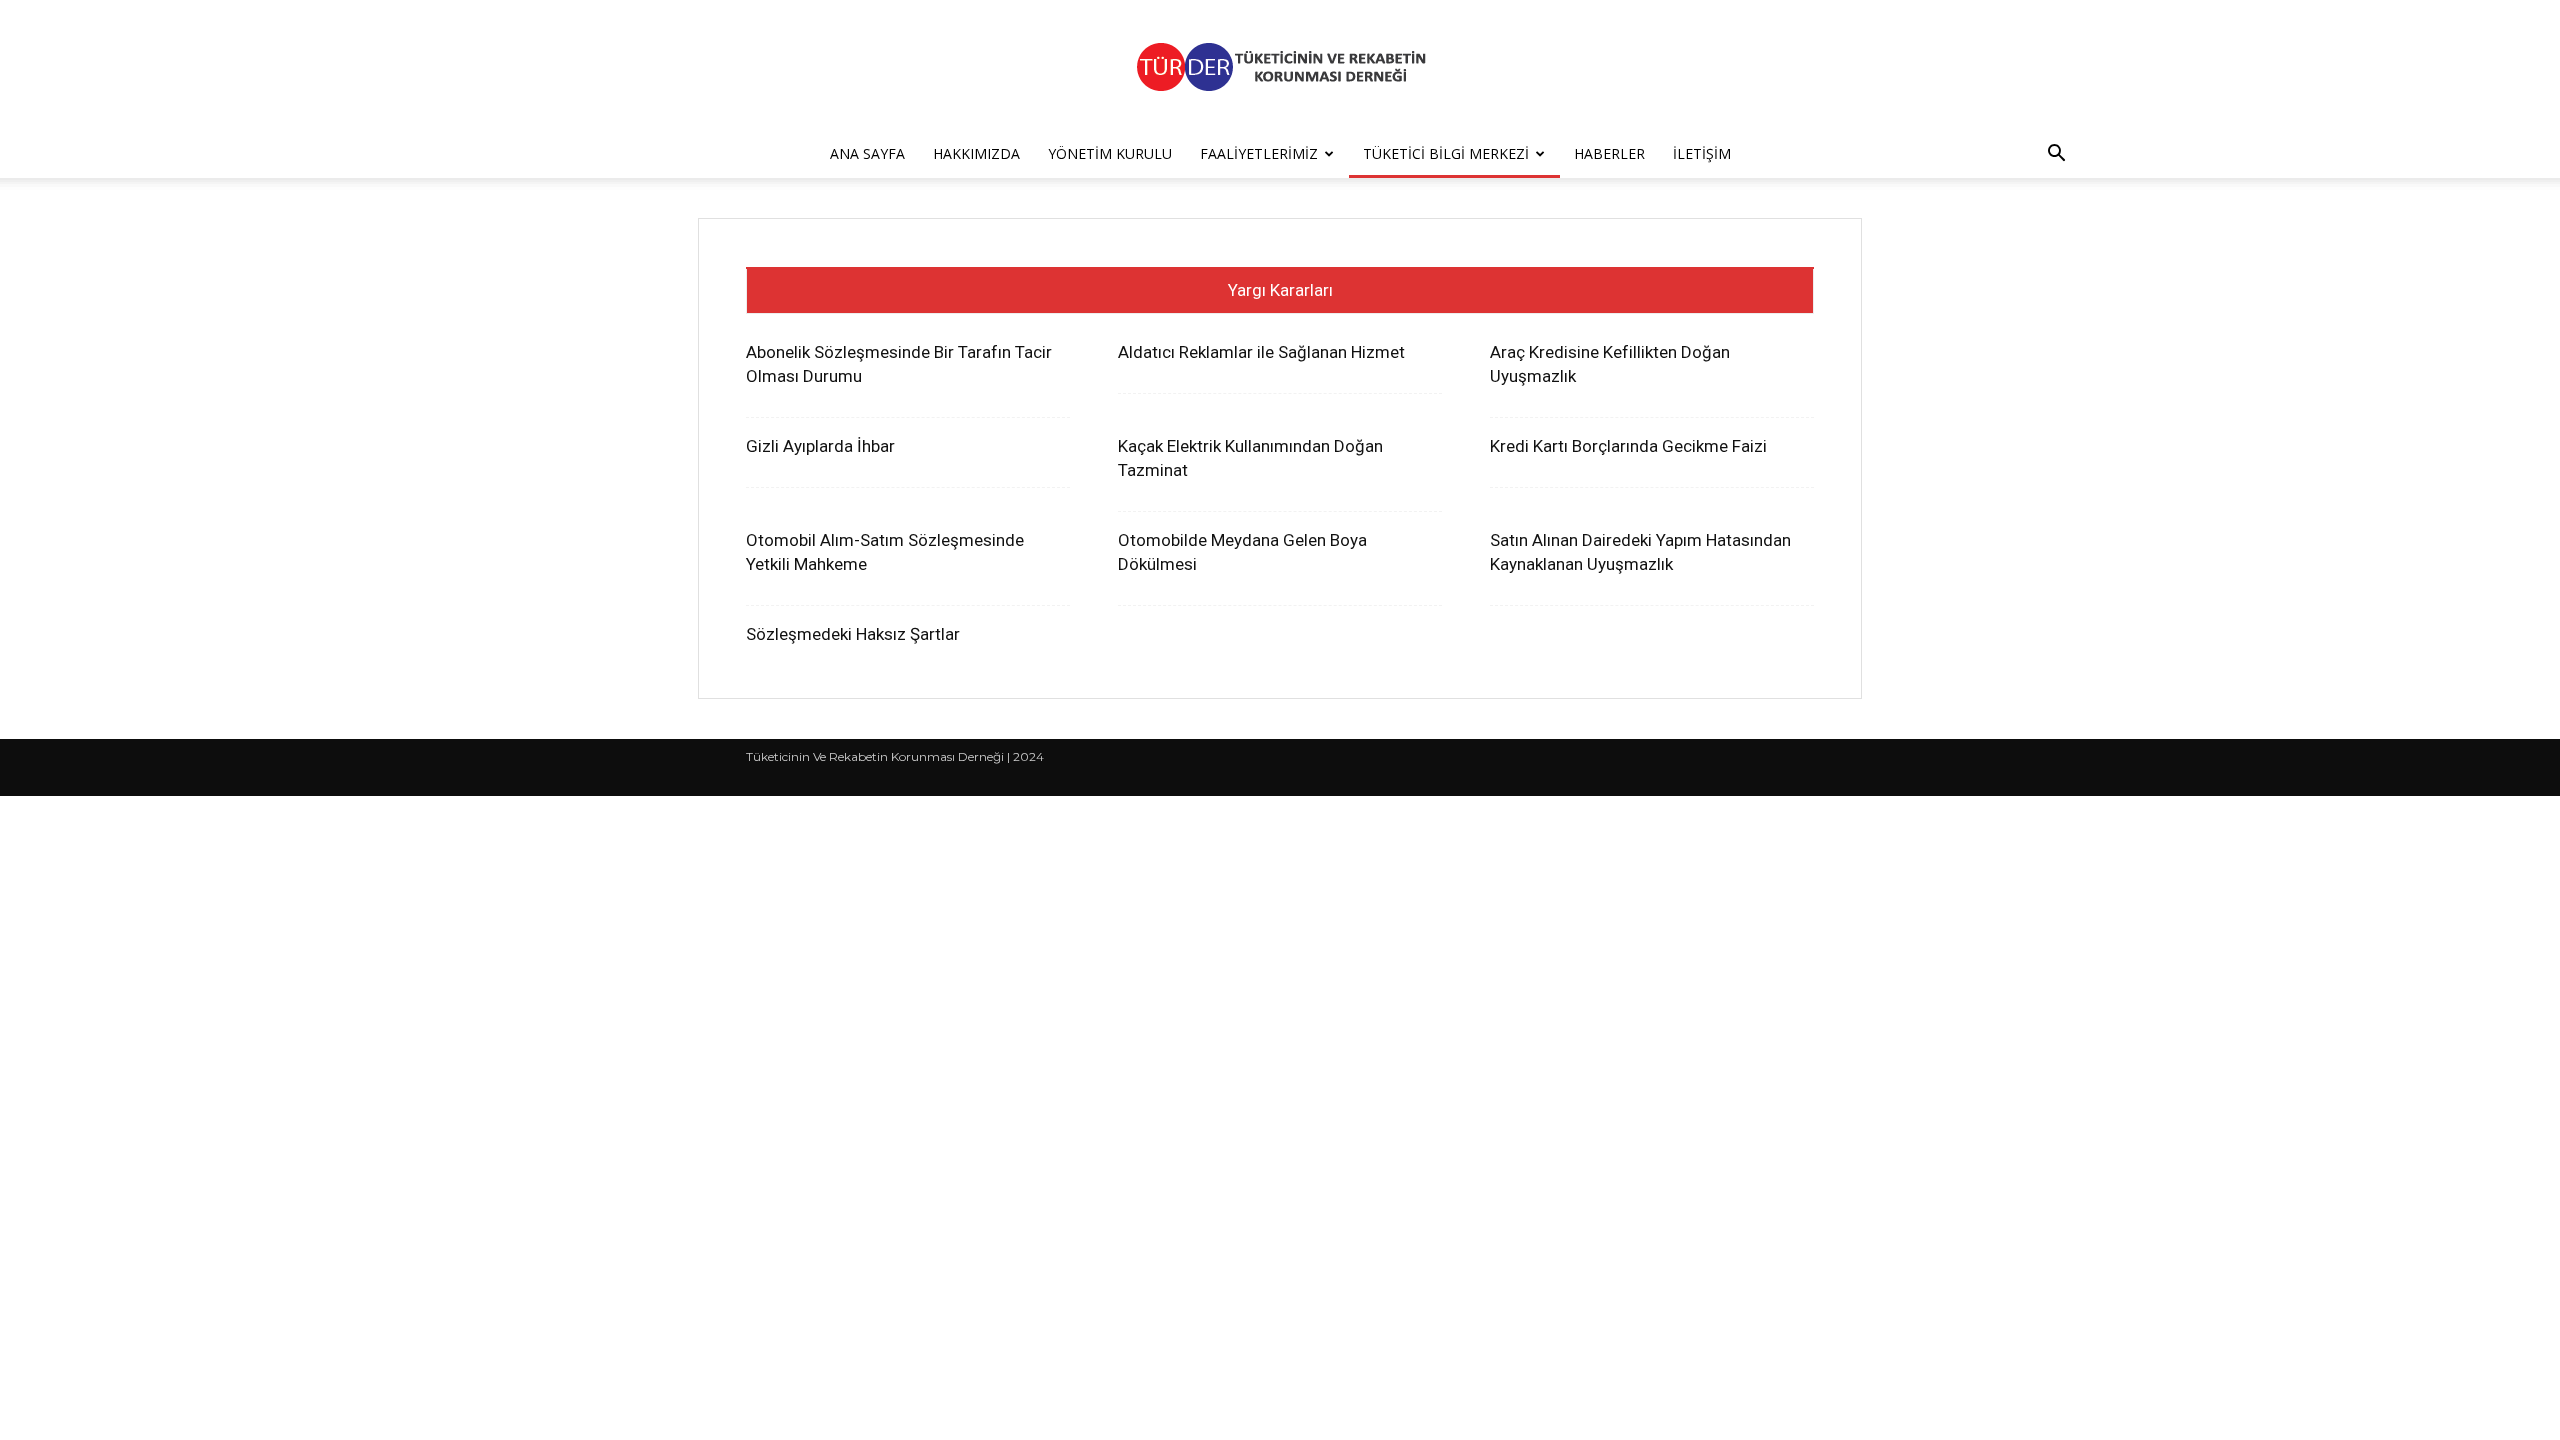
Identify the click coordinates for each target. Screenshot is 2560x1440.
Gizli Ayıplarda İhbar (820, 446)
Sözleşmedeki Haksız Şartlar (853, 634)
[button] (2056, 155)
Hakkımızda (976, 153)
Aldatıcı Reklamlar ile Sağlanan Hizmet (1261, 352)
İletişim (1702, 153)
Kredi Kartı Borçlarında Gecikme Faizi (1628, 446)
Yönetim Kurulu (1110, 153)
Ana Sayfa (867, 153)
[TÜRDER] (1280, 66)
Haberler (1609, 153)
